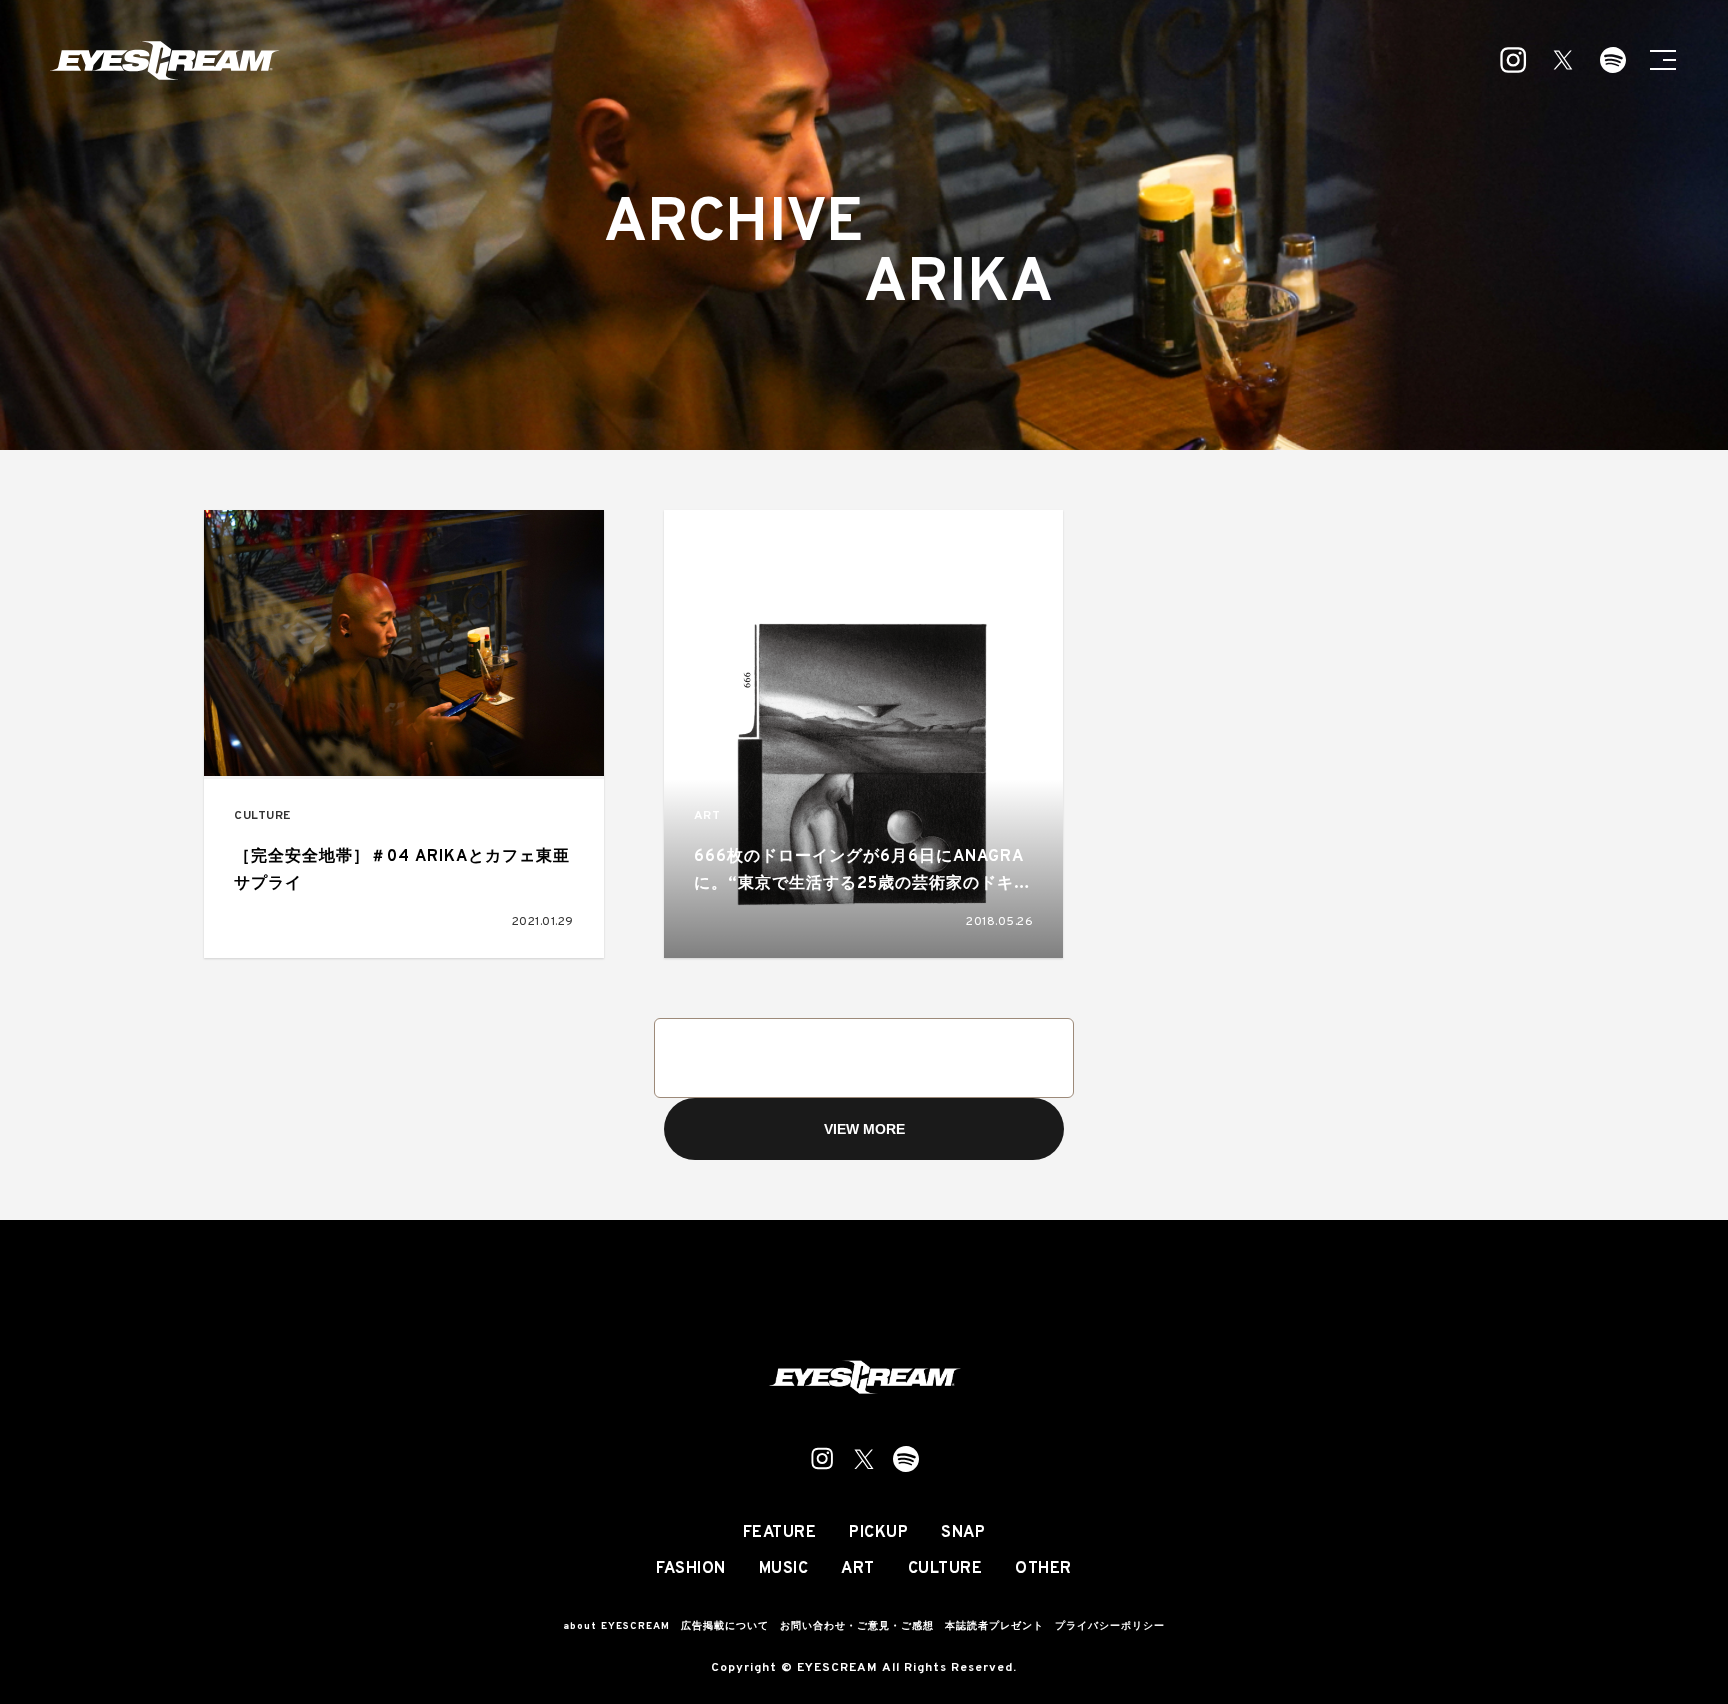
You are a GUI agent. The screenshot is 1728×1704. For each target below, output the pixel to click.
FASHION (691, 1569)
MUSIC (784, 1569)
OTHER (1043, 1569)
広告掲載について (725, 1626)
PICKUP (878, 1533)
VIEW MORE (864, 1129)
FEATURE (780, 1533)
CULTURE (262, 816)
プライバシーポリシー (1110, 1626)
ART (707, 816)
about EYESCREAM (616, 1626)
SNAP (963, 1533)
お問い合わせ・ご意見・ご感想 (857, 1626)
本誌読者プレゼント (994, 1626)
